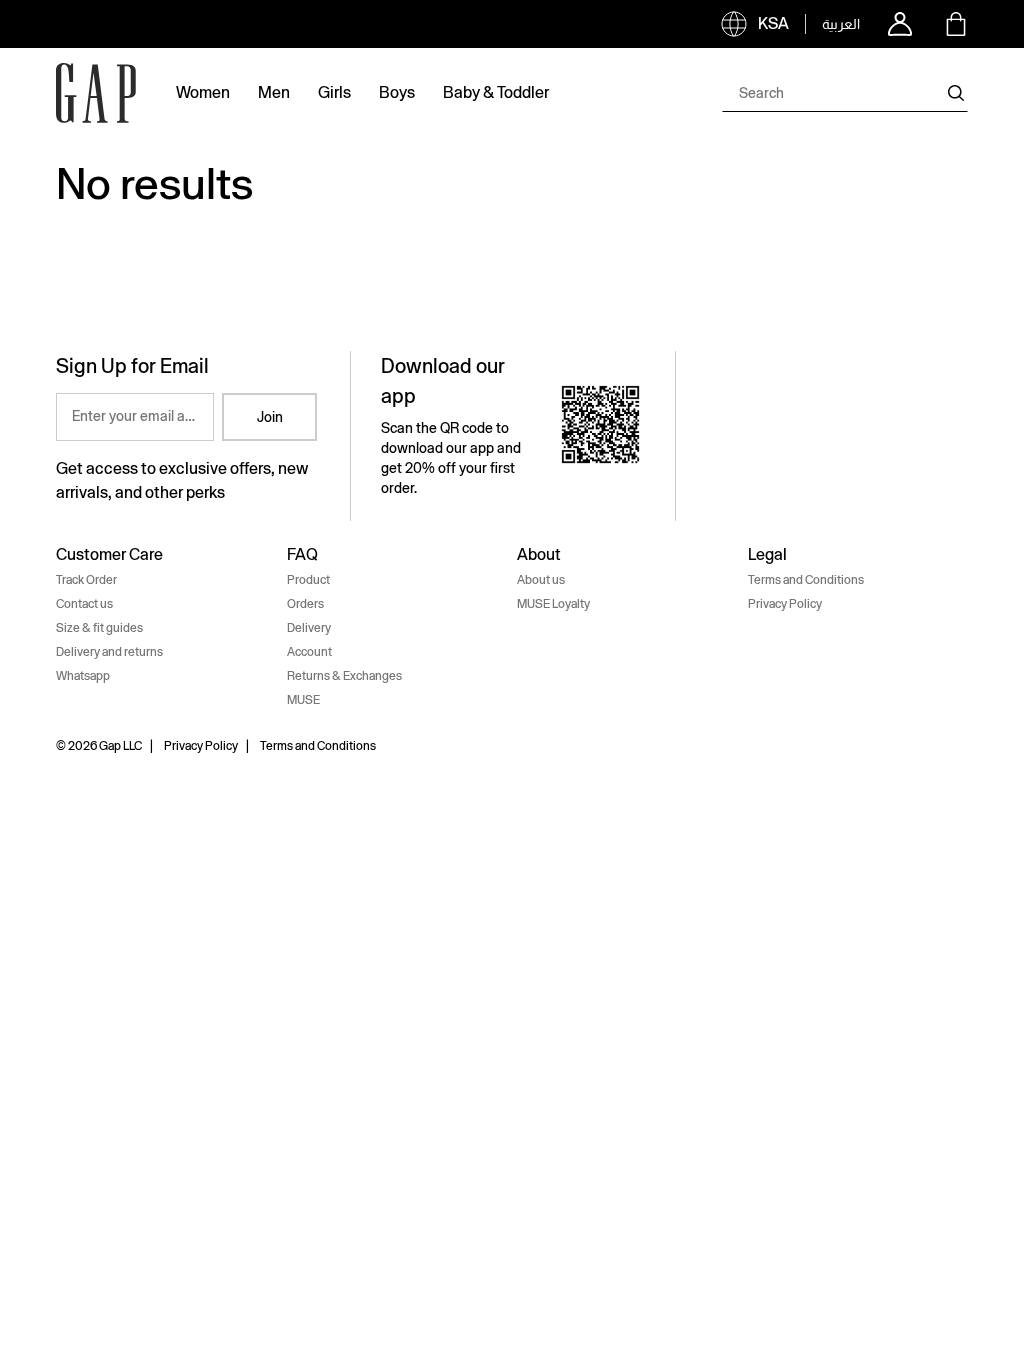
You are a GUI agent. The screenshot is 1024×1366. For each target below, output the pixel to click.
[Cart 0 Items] (956, 24)
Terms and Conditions (806, 580)
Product (308, 580)
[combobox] (845, 93)
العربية (841, 24)
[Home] (96, 93)
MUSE (303, 700)
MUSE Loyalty (553, 604)
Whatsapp (83, 676)
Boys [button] (397, 92)
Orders (305, 604)
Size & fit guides (99, 628)
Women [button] (203, 92)
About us (541, 580)
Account (309, 652)
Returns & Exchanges (344, 676)
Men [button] (274, 92)
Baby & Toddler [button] (496, 92)
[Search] (956, 93)
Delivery (309, 628)
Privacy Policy (785, 604)
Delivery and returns (109, 652)
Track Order (86, 580)
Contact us (84, 604)
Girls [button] (334, 92)
